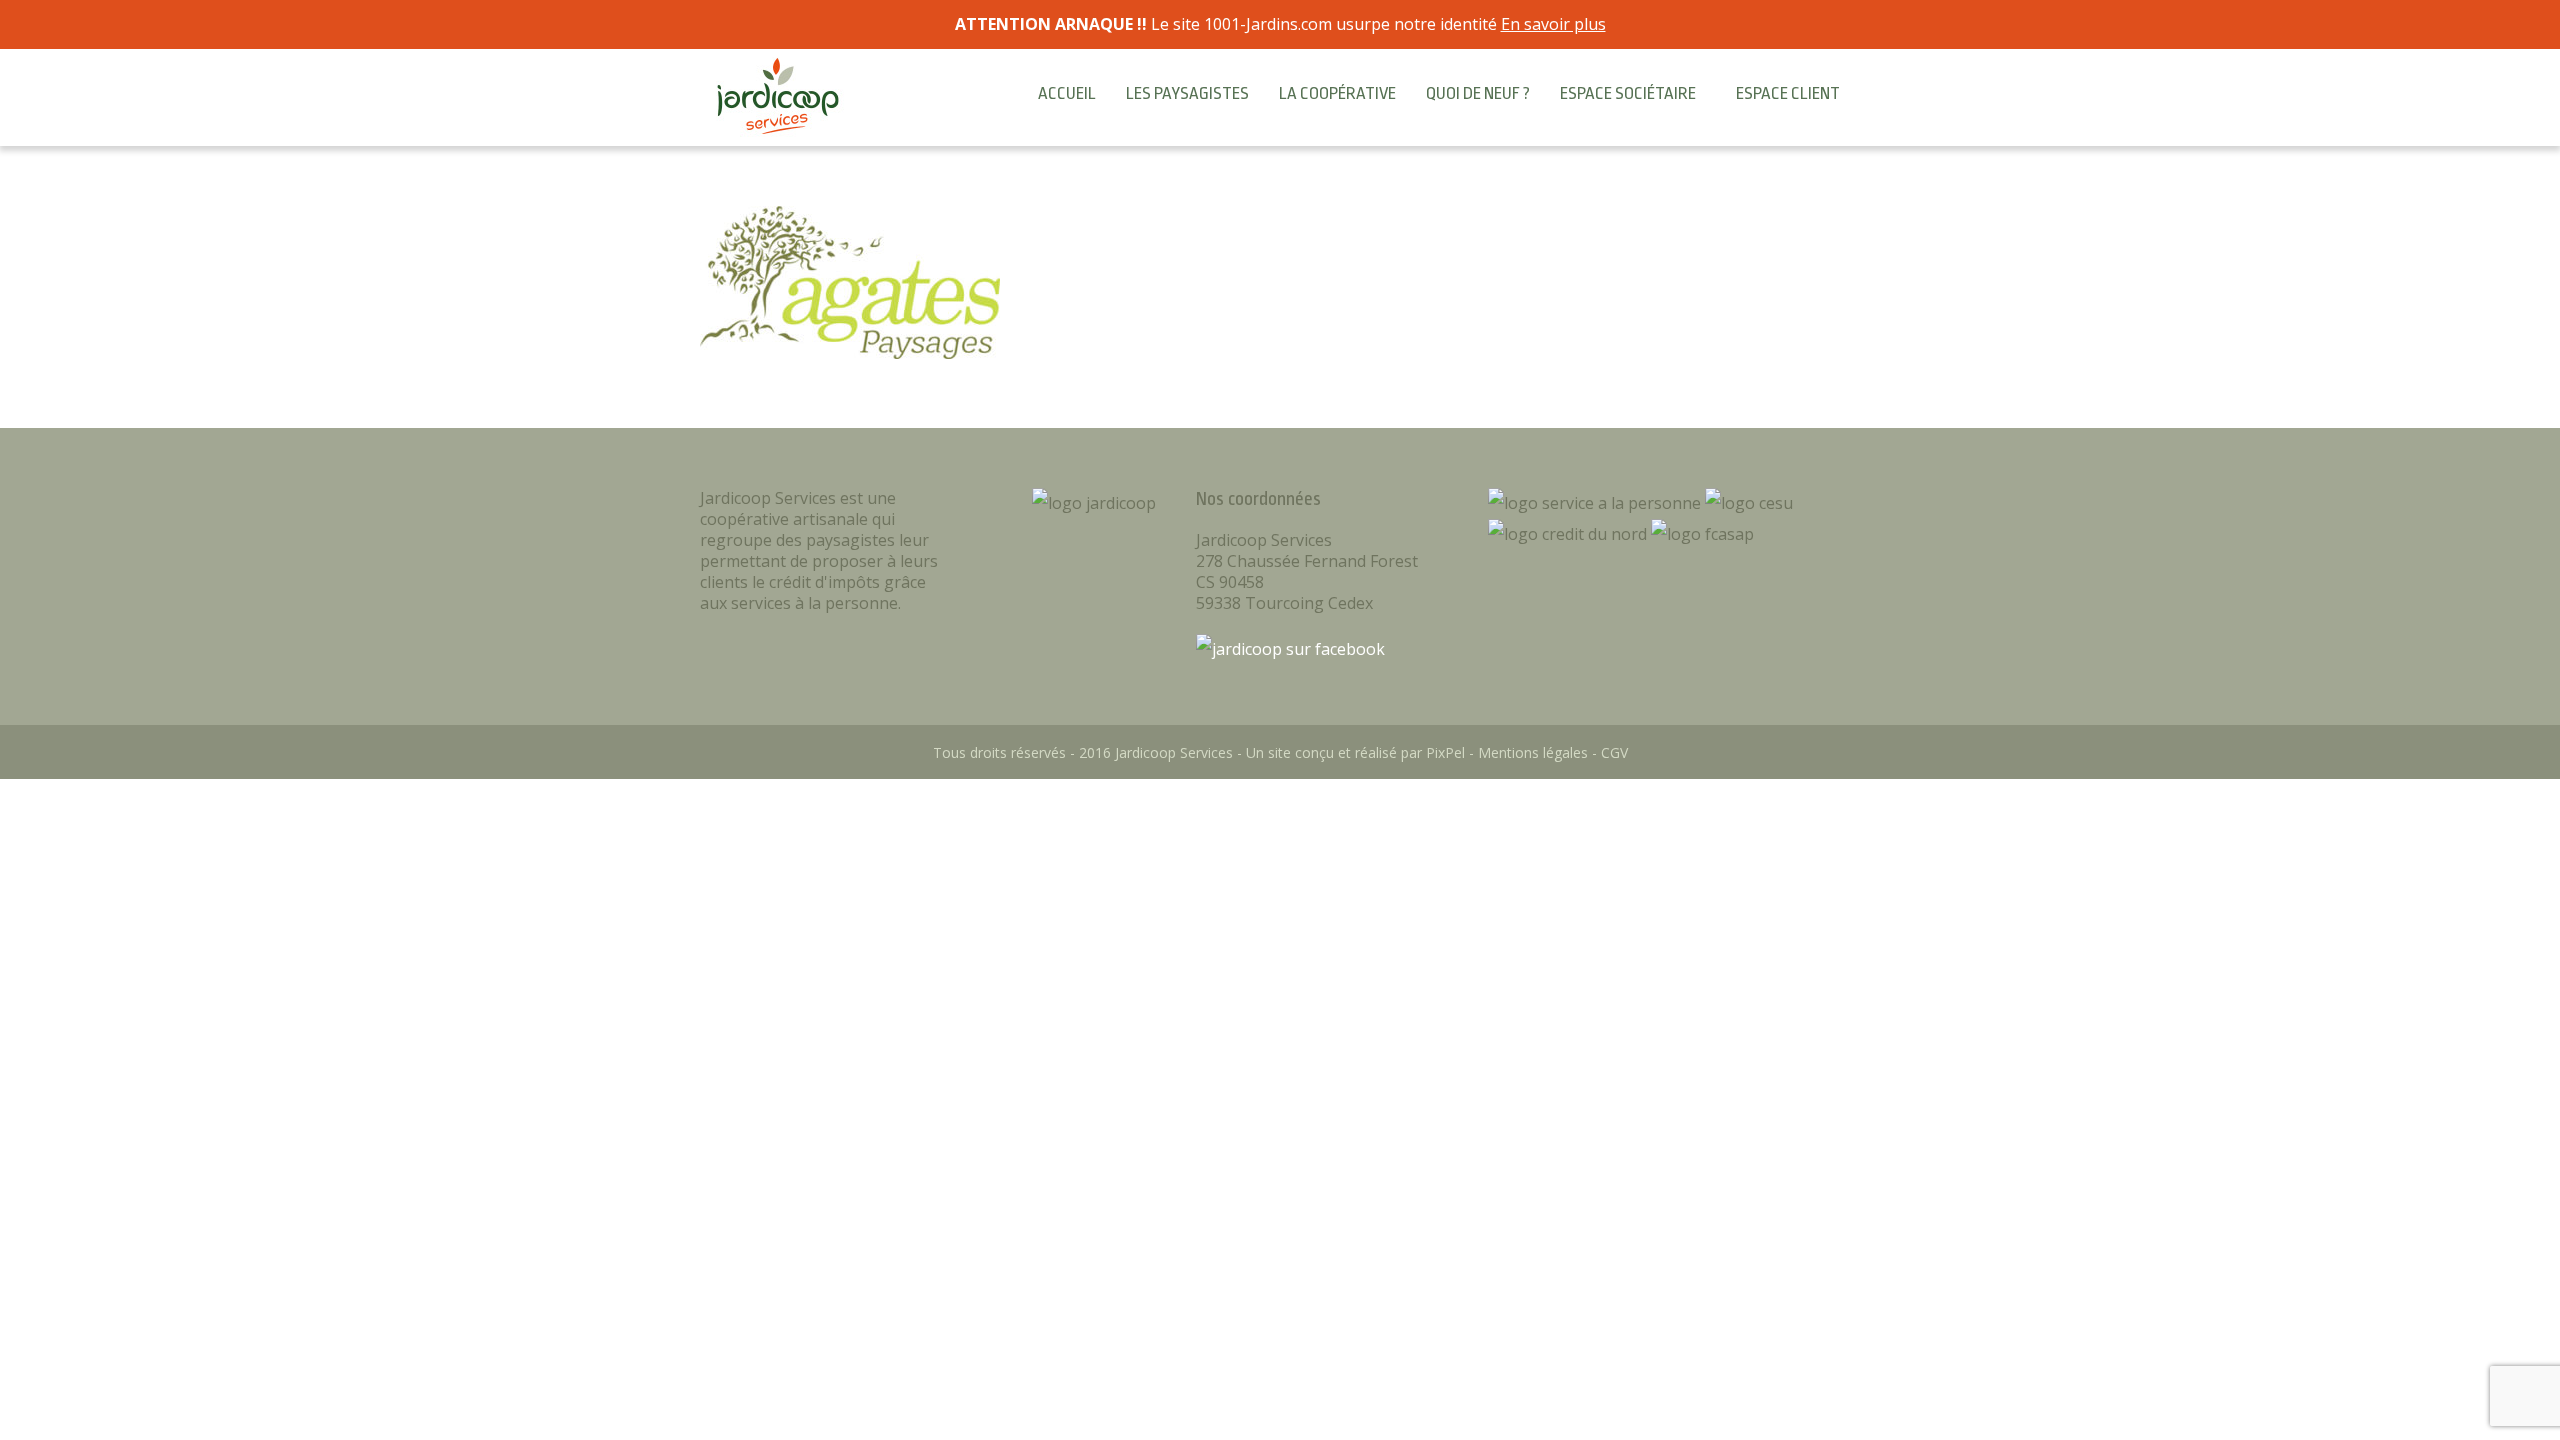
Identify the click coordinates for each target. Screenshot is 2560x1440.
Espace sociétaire (1628, 93)
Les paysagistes (1187, 93)
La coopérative (1337, 93)
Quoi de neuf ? (1478, 93)
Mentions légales (1533, 752)
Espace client (1788, 93)
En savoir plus (1553, 24)
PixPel (1445, 752)
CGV (1614, 752)
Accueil (1067, 93)
